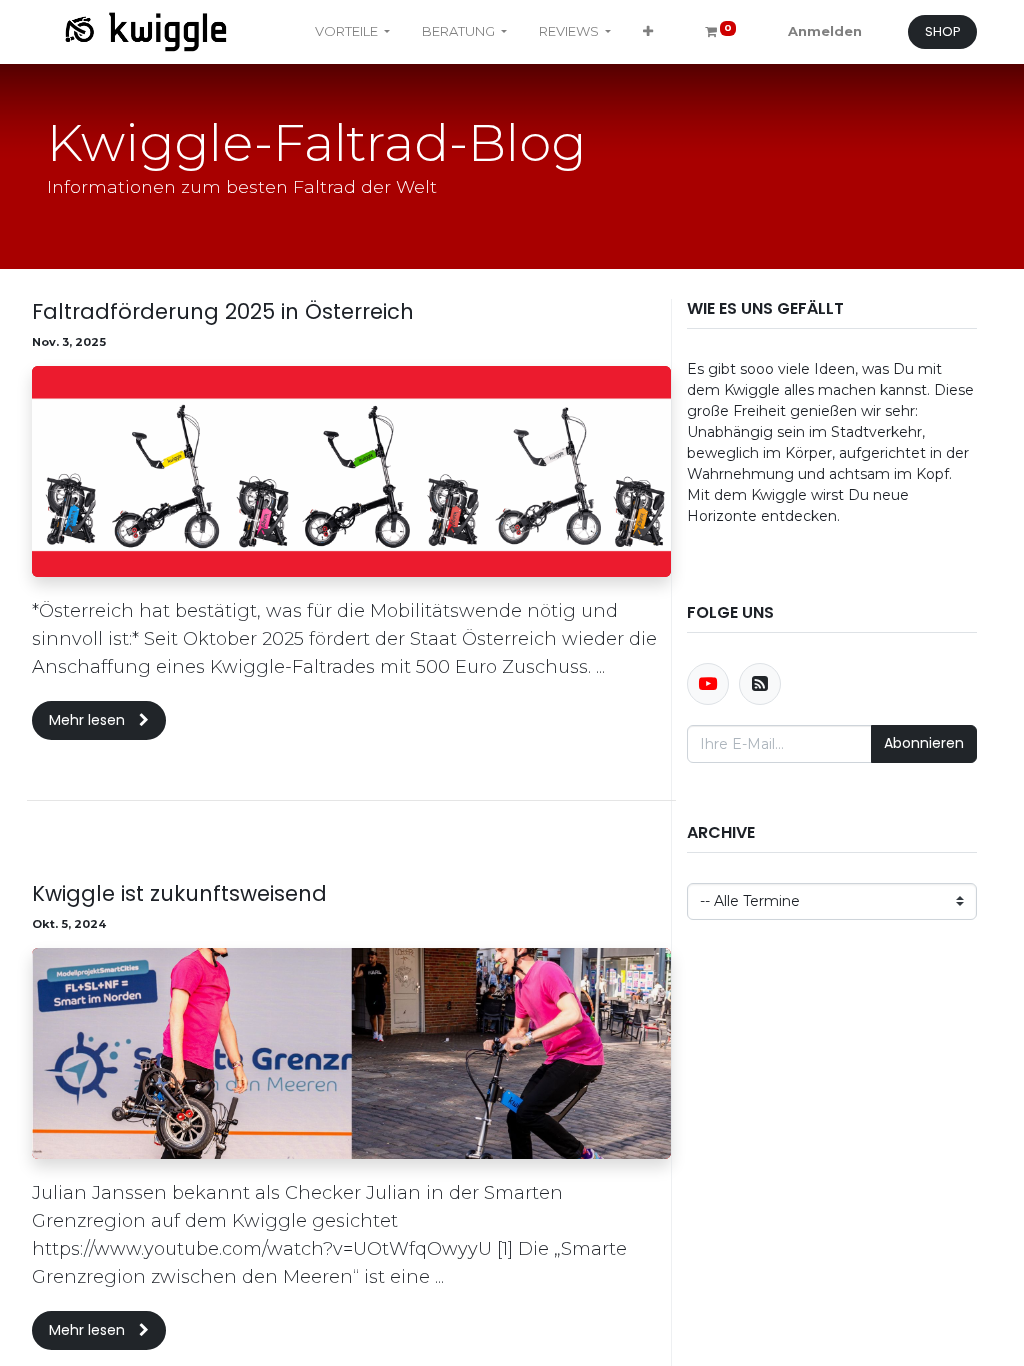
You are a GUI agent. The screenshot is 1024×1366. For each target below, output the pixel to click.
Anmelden (825, 31)
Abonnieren (924, 743)
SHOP (943, 31)
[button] (648, 32)
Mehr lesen (89, 720)
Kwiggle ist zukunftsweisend (179, 893)
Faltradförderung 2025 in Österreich (223, 311)
